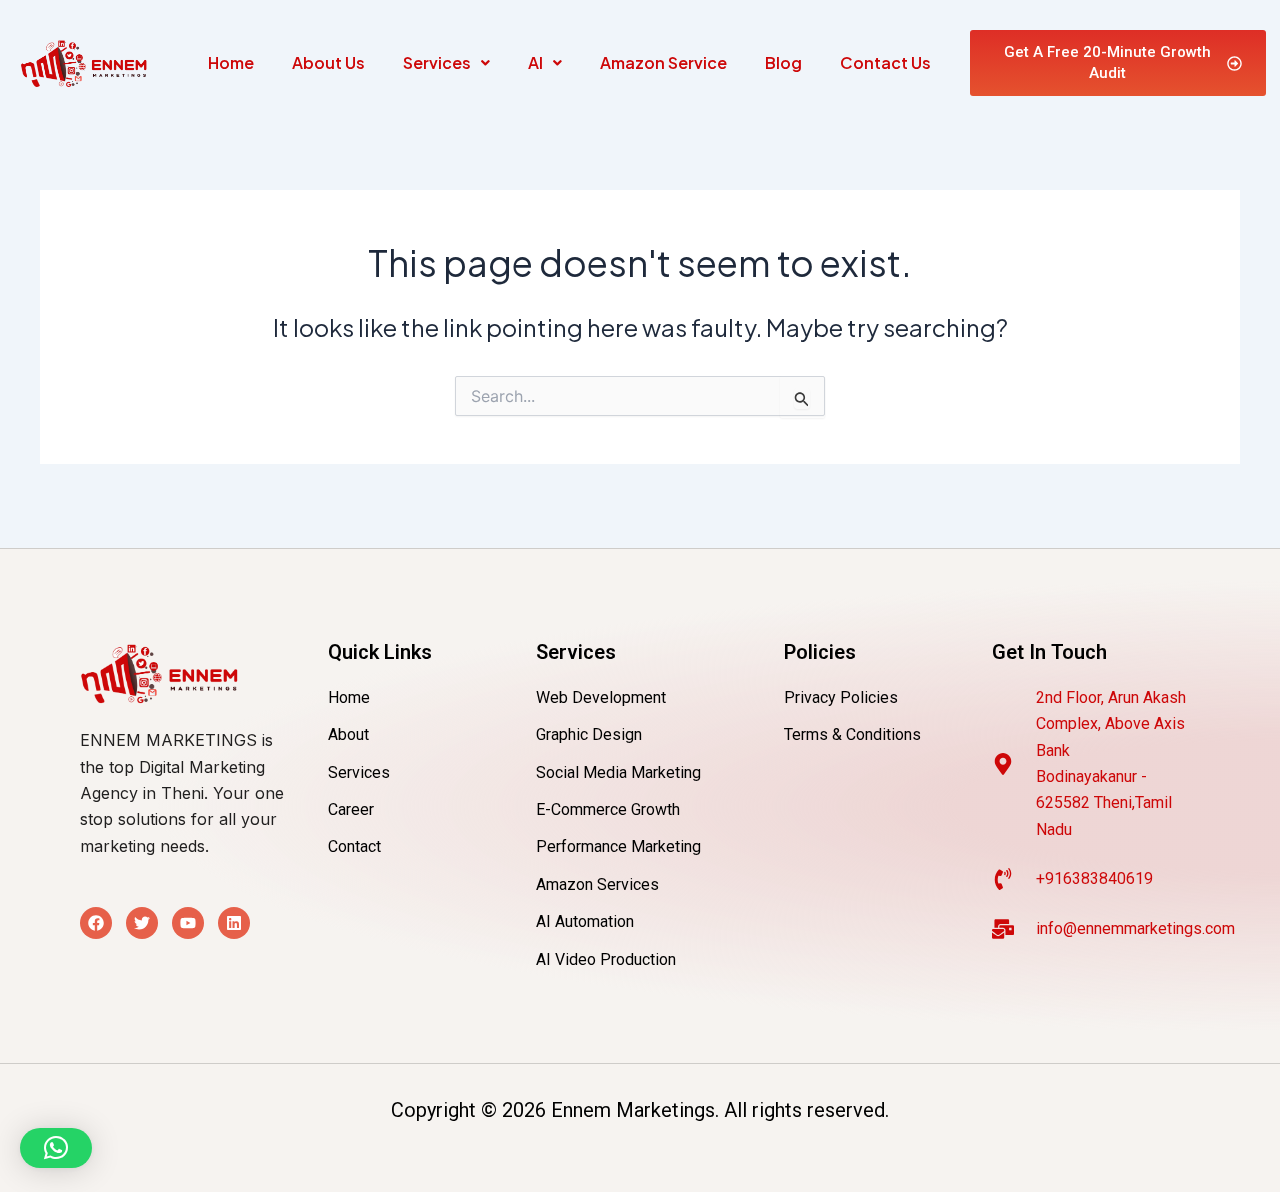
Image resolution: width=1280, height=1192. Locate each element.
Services (437, 62)
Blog (783, 62)
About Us (328, 62)
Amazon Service (663, 62)
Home (231, 62)
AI (535, 62)
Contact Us (885, 62)
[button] (446, 63)
